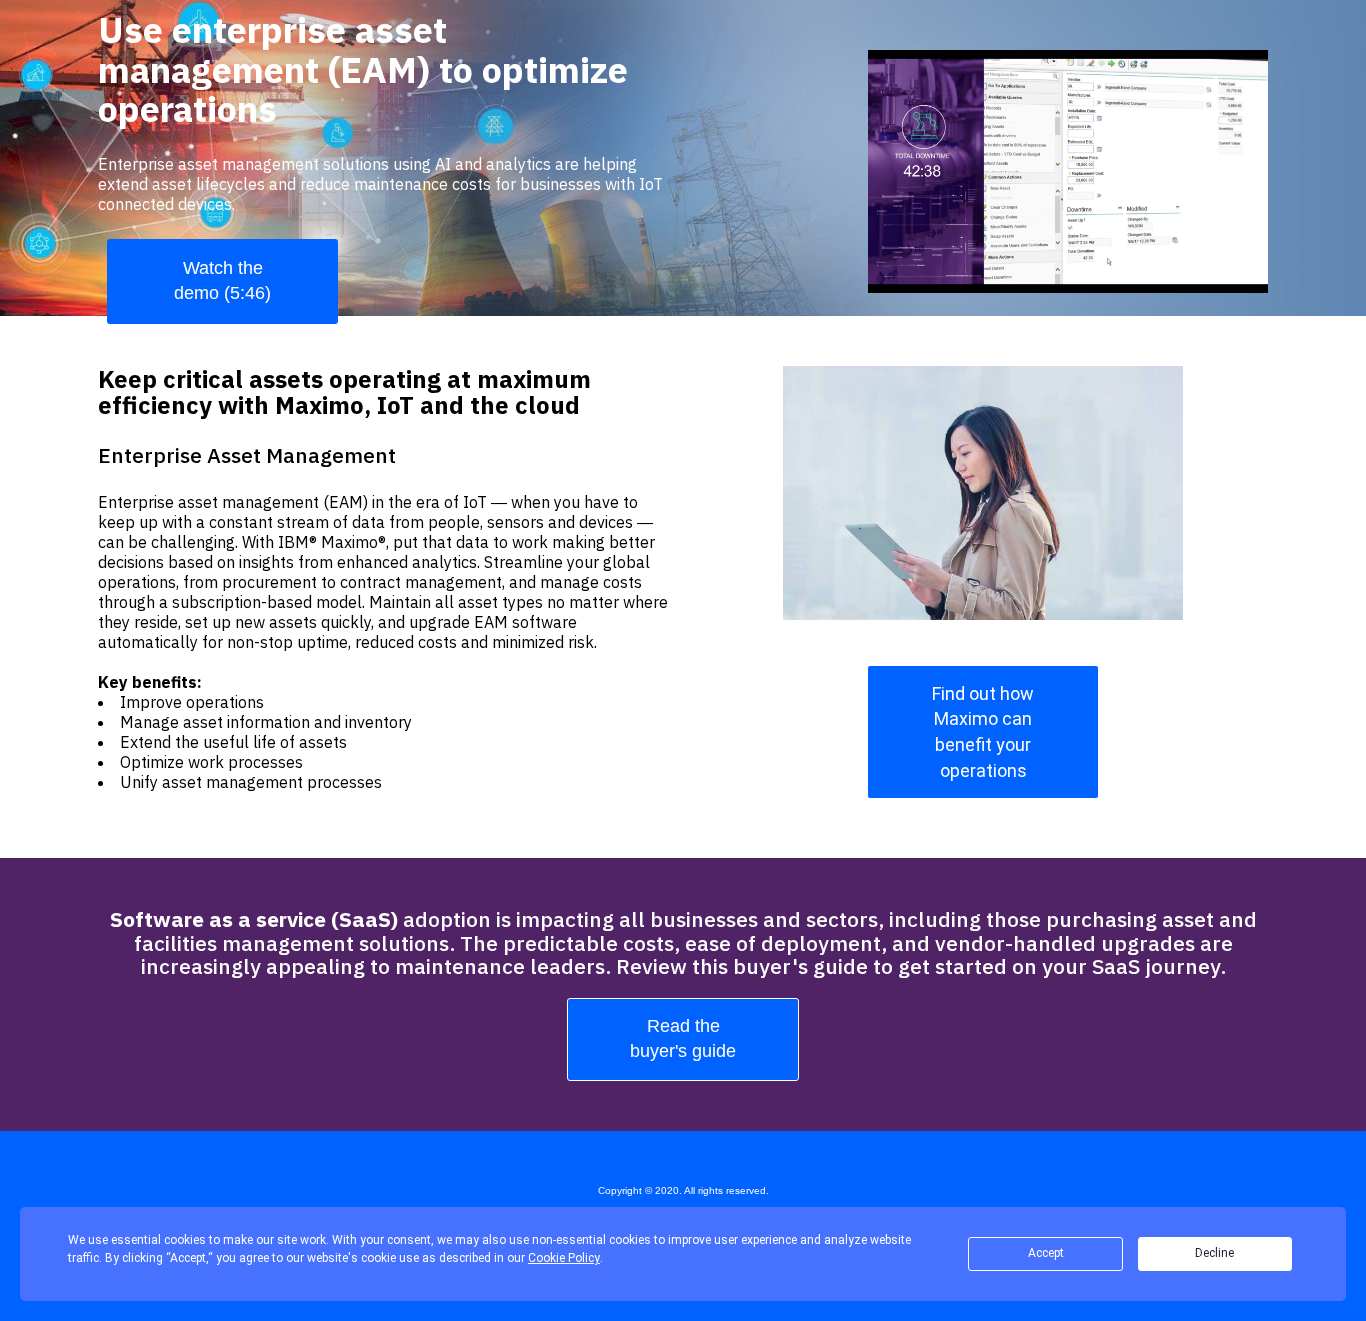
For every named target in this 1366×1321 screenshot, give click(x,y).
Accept (1046, 1253)
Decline (1214, 1253)
